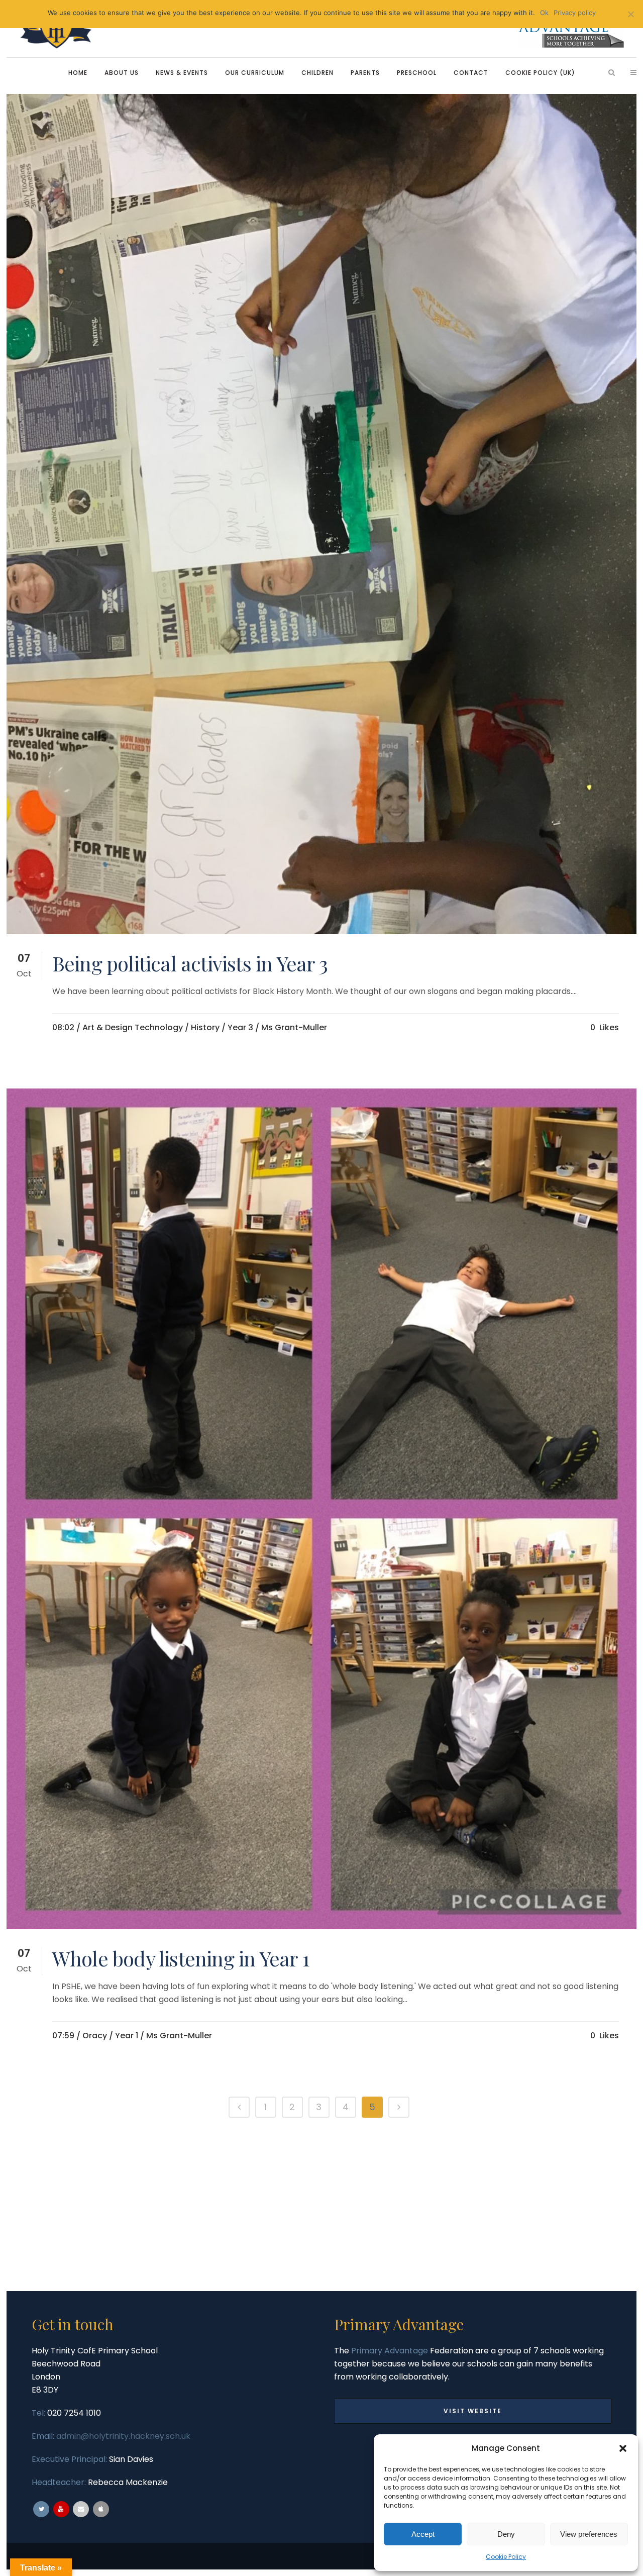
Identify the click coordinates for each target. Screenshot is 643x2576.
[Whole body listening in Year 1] (321, 1509)
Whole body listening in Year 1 (181, 1958)
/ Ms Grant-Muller (291, 1027)
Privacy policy (575, 13)
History (205, 1027)
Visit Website (473, 2411)
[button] (623, 2448)
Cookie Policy (506, 2557)
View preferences (589, 2534)
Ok (544, 13)
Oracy (95, 2036)
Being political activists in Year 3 (190, 963)
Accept (423, 2534)
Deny (506, 2534)
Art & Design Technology (133, 1027)
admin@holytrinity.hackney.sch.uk (123, 2436)
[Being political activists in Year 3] (321, 514)
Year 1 (127, 2036)
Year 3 (240, 1027)
